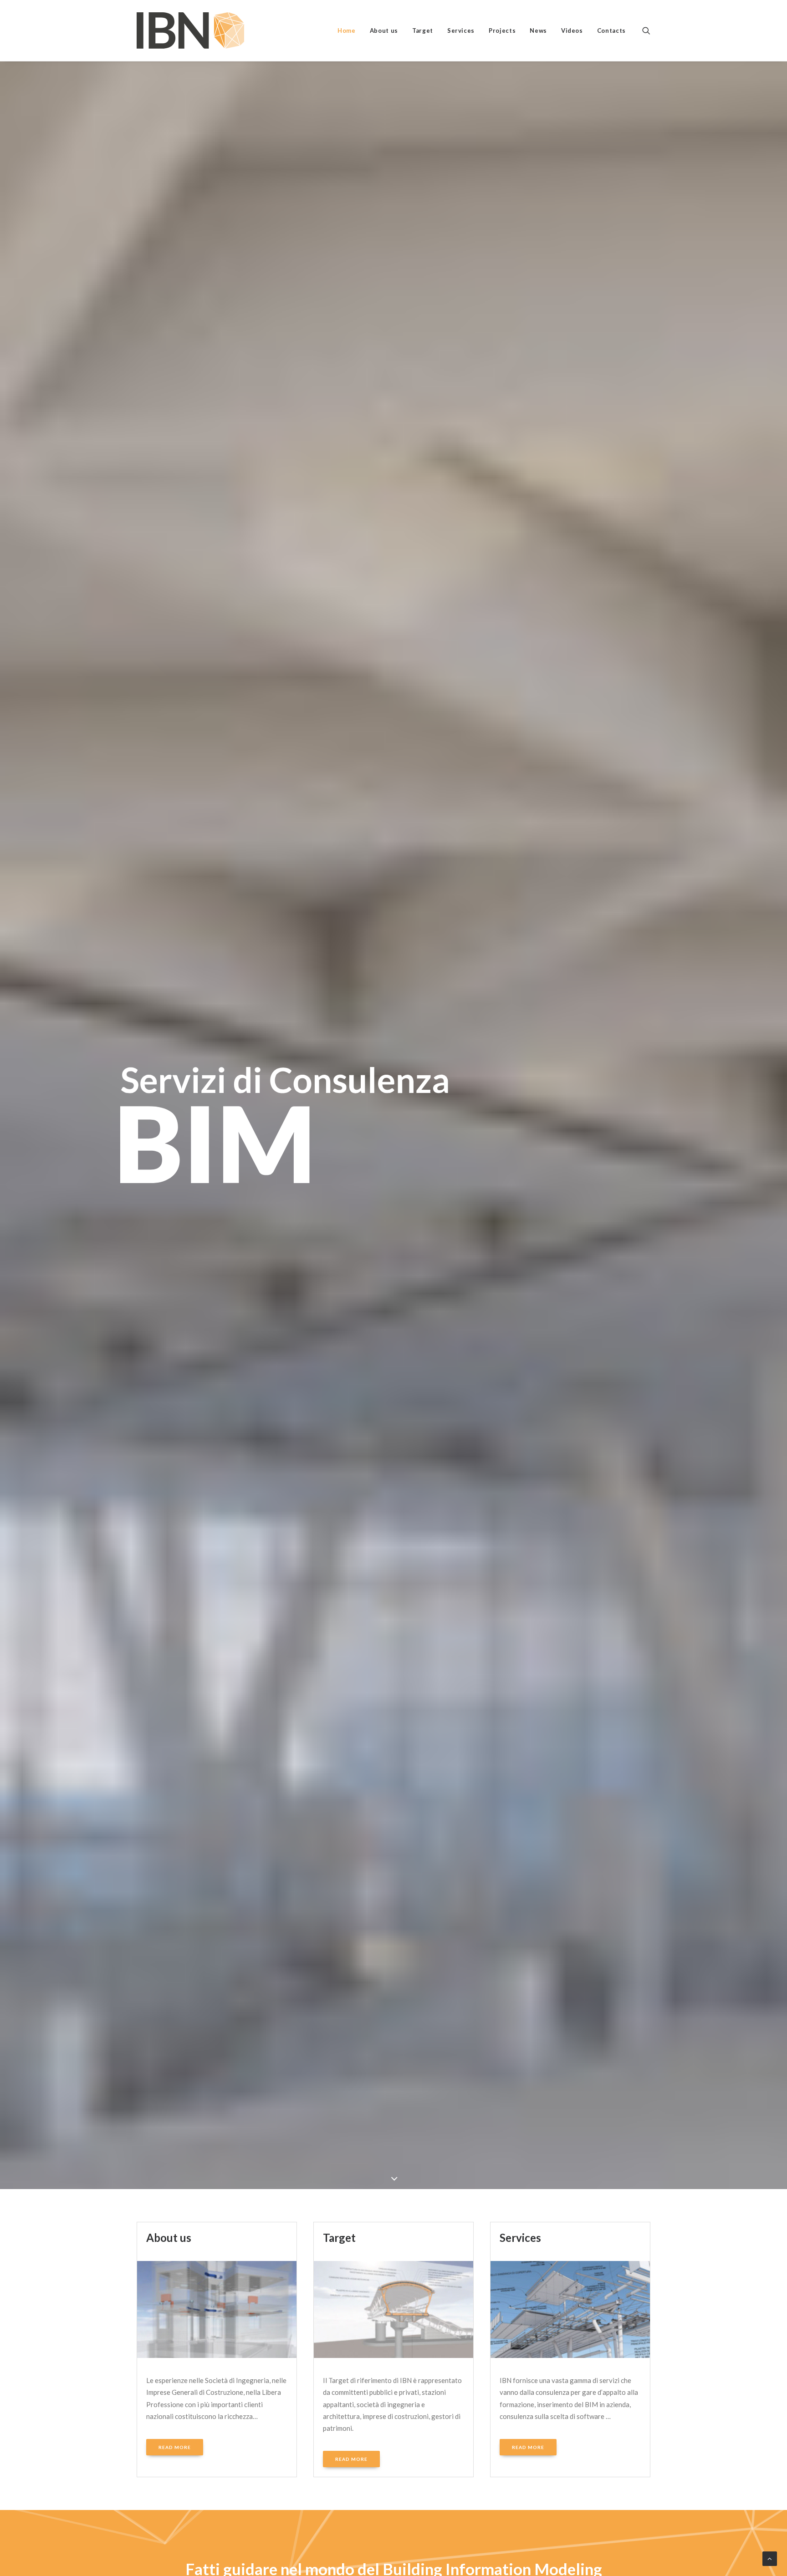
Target (423, 30)
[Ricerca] (646, 30)
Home (347, 30)
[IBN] (190, 30)
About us (384, 30)
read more (175, 2447)
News (538, 30)
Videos (572, 30)
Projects (502, 30)
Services (461, 30)
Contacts (611, 30)
